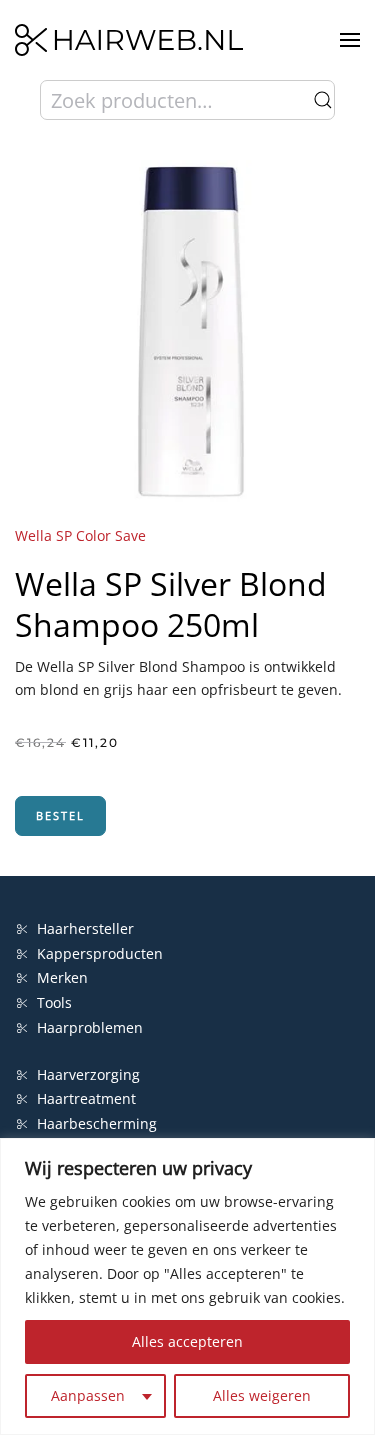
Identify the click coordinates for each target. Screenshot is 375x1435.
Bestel (60, 815)
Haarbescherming (97, 1123)
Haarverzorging (88, 1074)
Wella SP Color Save (80, 535)
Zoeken (323, 100)
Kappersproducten (100, 953)
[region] (187, 1286)
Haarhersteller (85, 928)
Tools (54, 1002)
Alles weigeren (262, 1395)
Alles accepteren (187, 1341)
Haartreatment (86, 1098)
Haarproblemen (90, 1027)
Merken (62, 977)
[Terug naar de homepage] (129, 40)
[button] (350, 40)
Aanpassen (88, 1395)
